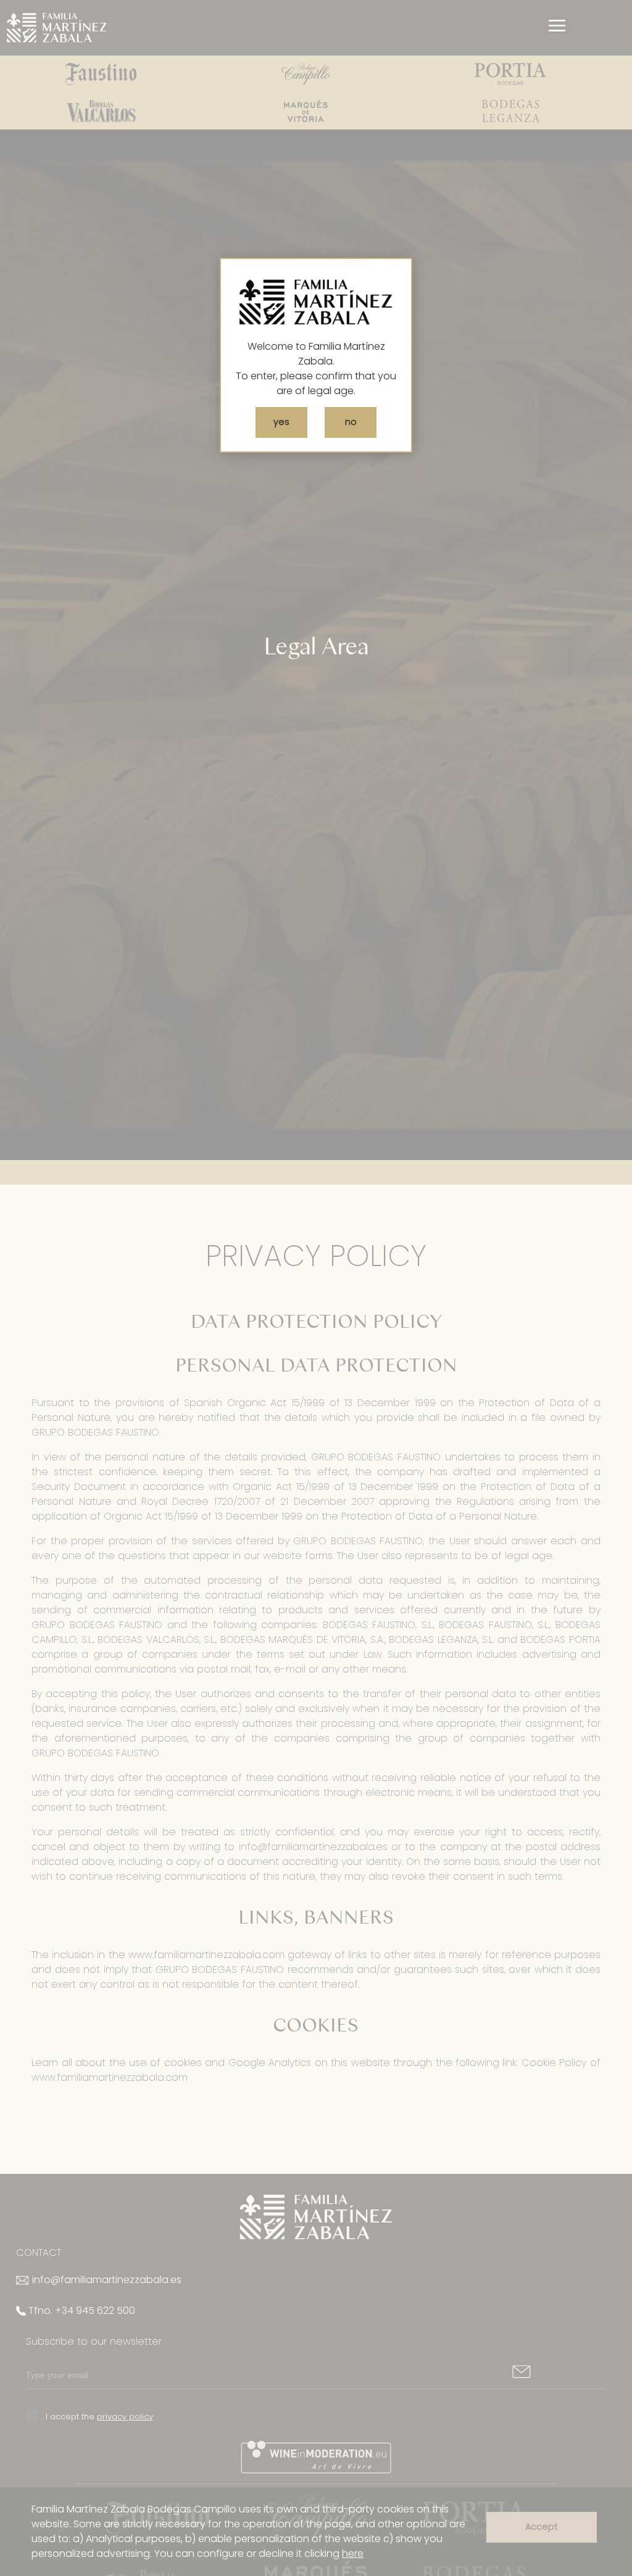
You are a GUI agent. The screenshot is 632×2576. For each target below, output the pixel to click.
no (351, 422)
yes (281, 422)
